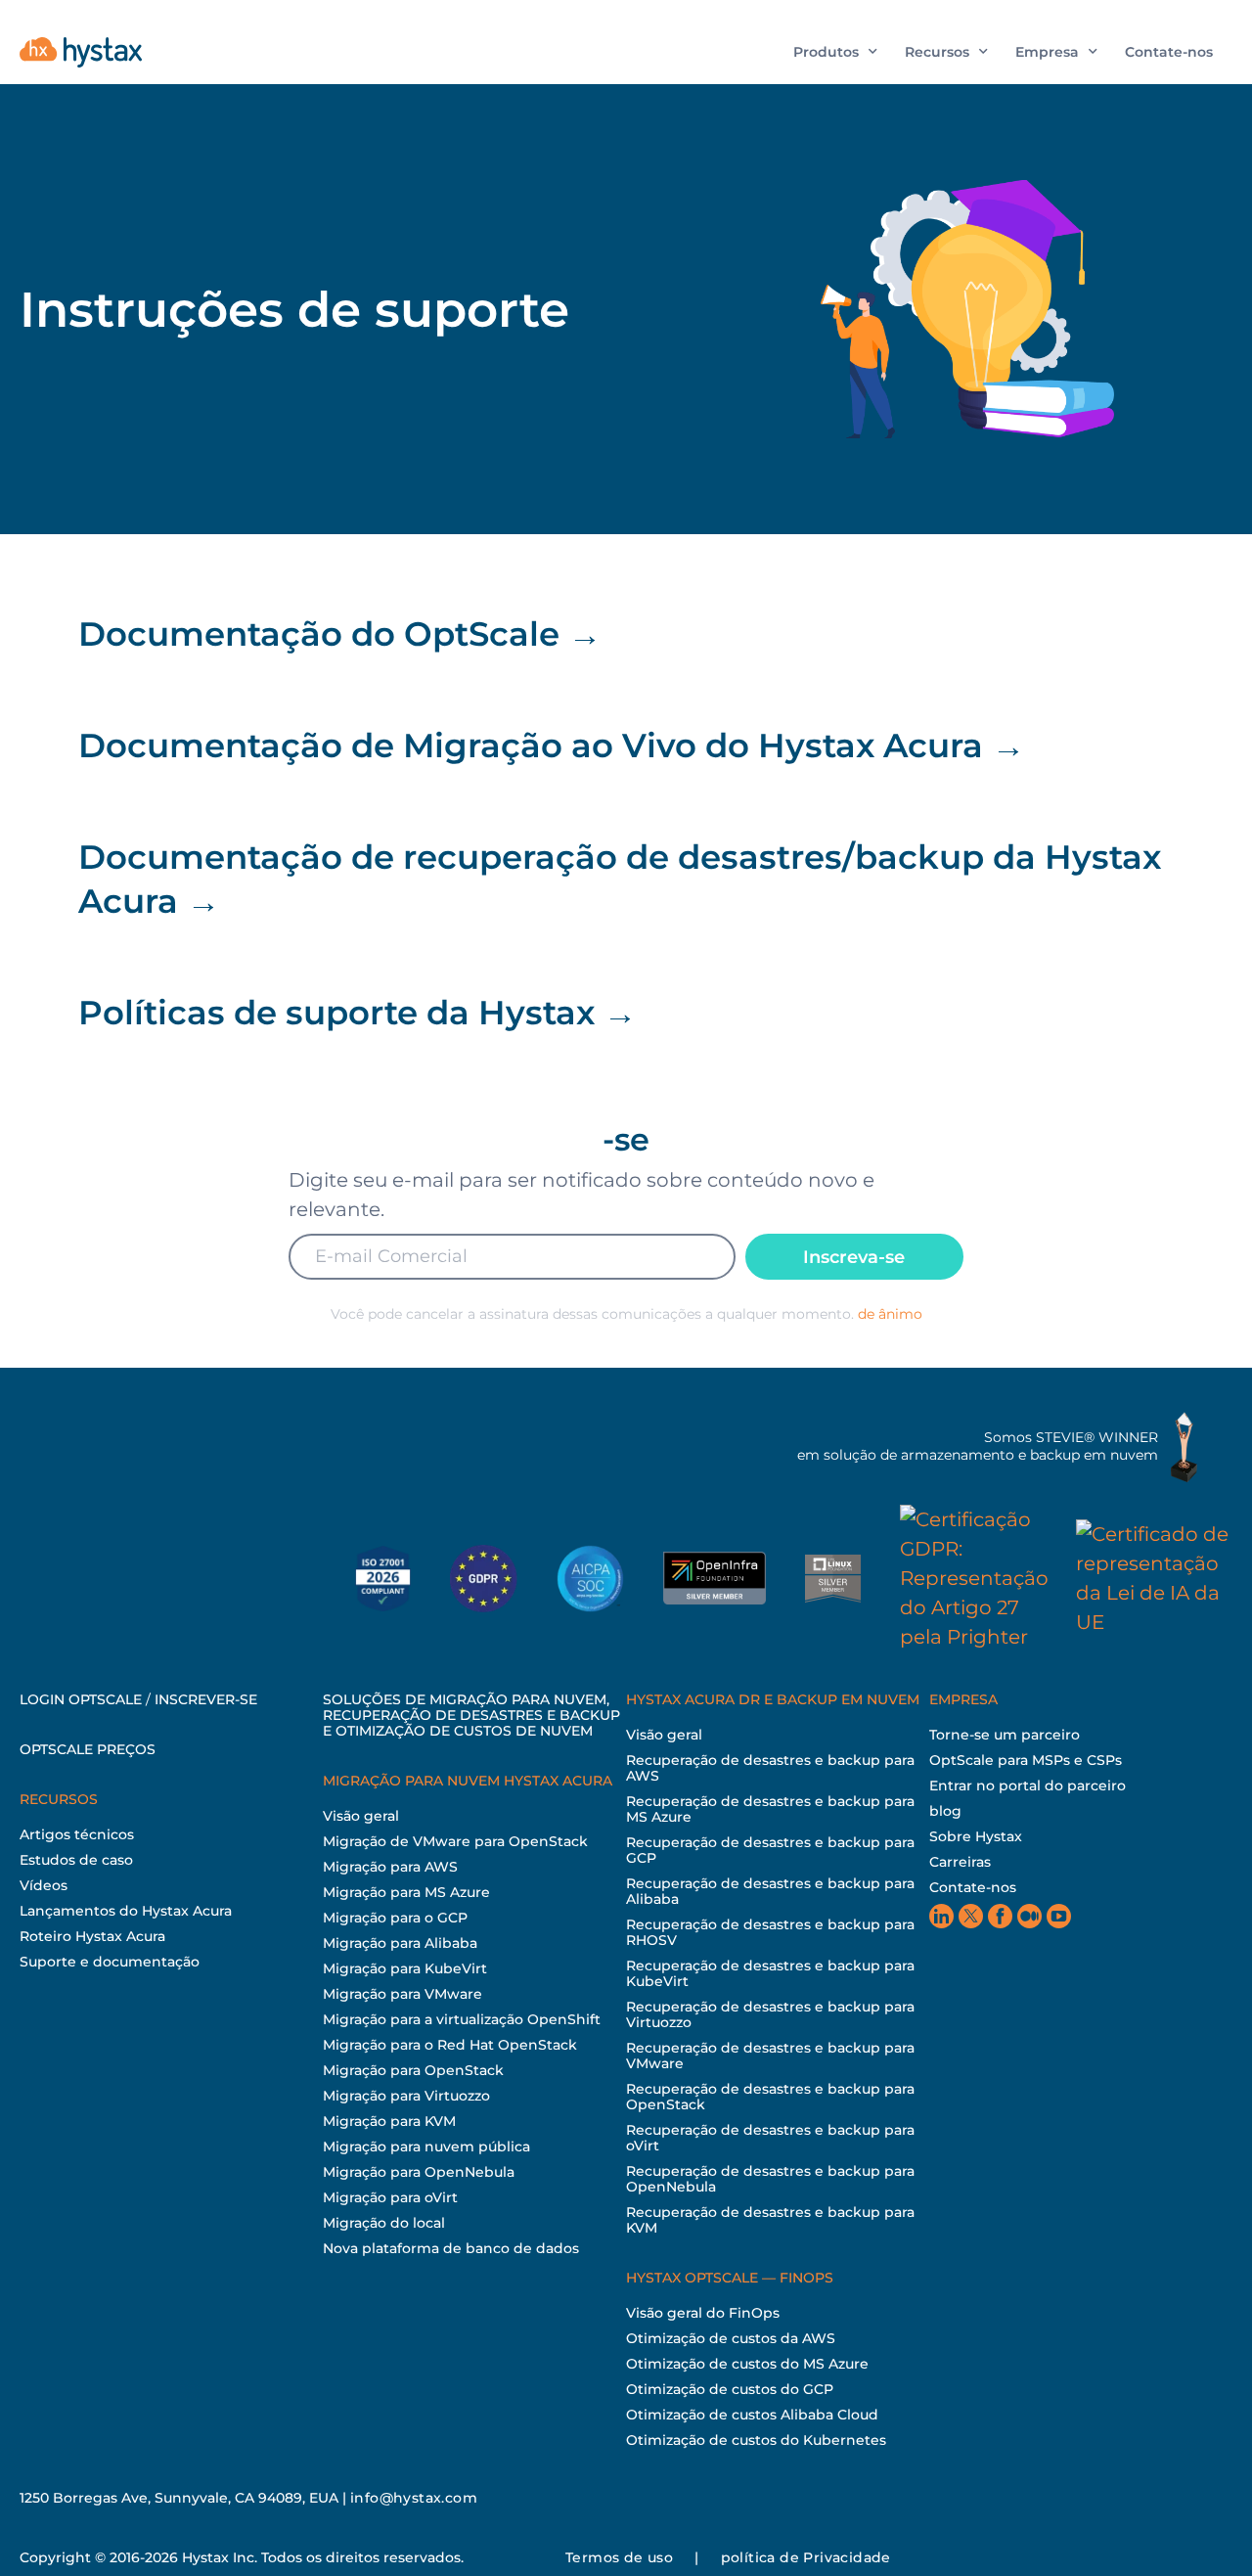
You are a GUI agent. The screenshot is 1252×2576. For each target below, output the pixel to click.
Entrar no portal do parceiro (1028, 1785)
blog (945, 1811)
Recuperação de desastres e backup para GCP (770, 1850)
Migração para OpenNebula (419, 2172)
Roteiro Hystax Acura (92, 1936)
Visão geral (361, 1816)
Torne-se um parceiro (1005, 1735)
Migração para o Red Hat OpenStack (450, 2045)
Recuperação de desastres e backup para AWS (770, 1768)
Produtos (826, 52)
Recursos (937, 52)
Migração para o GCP (395, 1918)
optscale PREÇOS (88, 1749)
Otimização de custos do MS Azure (747, 2364)
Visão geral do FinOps (703, 2313)
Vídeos (44, 1885)
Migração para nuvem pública (426, 2147)
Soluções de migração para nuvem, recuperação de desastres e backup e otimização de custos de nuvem (471, 1715)
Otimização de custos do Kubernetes (756, 2440)
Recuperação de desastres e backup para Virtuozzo (770, 2014)
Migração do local (384, 2223)
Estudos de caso (76, 1860)
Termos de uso (619, 2557)
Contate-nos (1169, 52)
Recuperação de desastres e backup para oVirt (770, 2138)
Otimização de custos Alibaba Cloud (752, 2415)
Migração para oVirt (390, 2197)
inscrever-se (206, 1699)
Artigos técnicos (77, 1834)
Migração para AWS (390, 1867)
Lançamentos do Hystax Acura (126, 1911)
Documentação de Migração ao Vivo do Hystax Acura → (552, 746)
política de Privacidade (806, 2557)
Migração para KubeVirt (405, 1968)
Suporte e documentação (110, 1962)
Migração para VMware (402, 1994)
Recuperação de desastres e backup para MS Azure (770, 1809)
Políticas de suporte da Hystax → (358, 1013)
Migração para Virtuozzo (406, 2096)
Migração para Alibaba (400, 1943)
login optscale (81, 1699)
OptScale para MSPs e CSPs (1026, 1760)
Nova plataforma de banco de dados (451, 2248)
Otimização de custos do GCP (730, 2389)
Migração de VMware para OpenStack (455, 1841)
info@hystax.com (414, 2498)
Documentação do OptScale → (340, 634)
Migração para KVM (389, 2121)
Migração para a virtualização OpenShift (462, 2019)
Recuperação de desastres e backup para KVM (770, 2220)
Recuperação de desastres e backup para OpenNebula (770, 2179)
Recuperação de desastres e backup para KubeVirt (770, 1973)
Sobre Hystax (976, 1836)
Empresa (1047, 52)
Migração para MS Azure (406, 1892)
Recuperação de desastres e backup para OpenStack (770, 2097)
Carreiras (960, 1862)
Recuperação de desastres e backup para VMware (770, 2056)
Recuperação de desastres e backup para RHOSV (770, 1932)
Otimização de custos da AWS (731, 2338)
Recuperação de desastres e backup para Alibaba (770, 1891)
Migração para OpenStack (413, 2070)
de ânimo (890, 1314)
